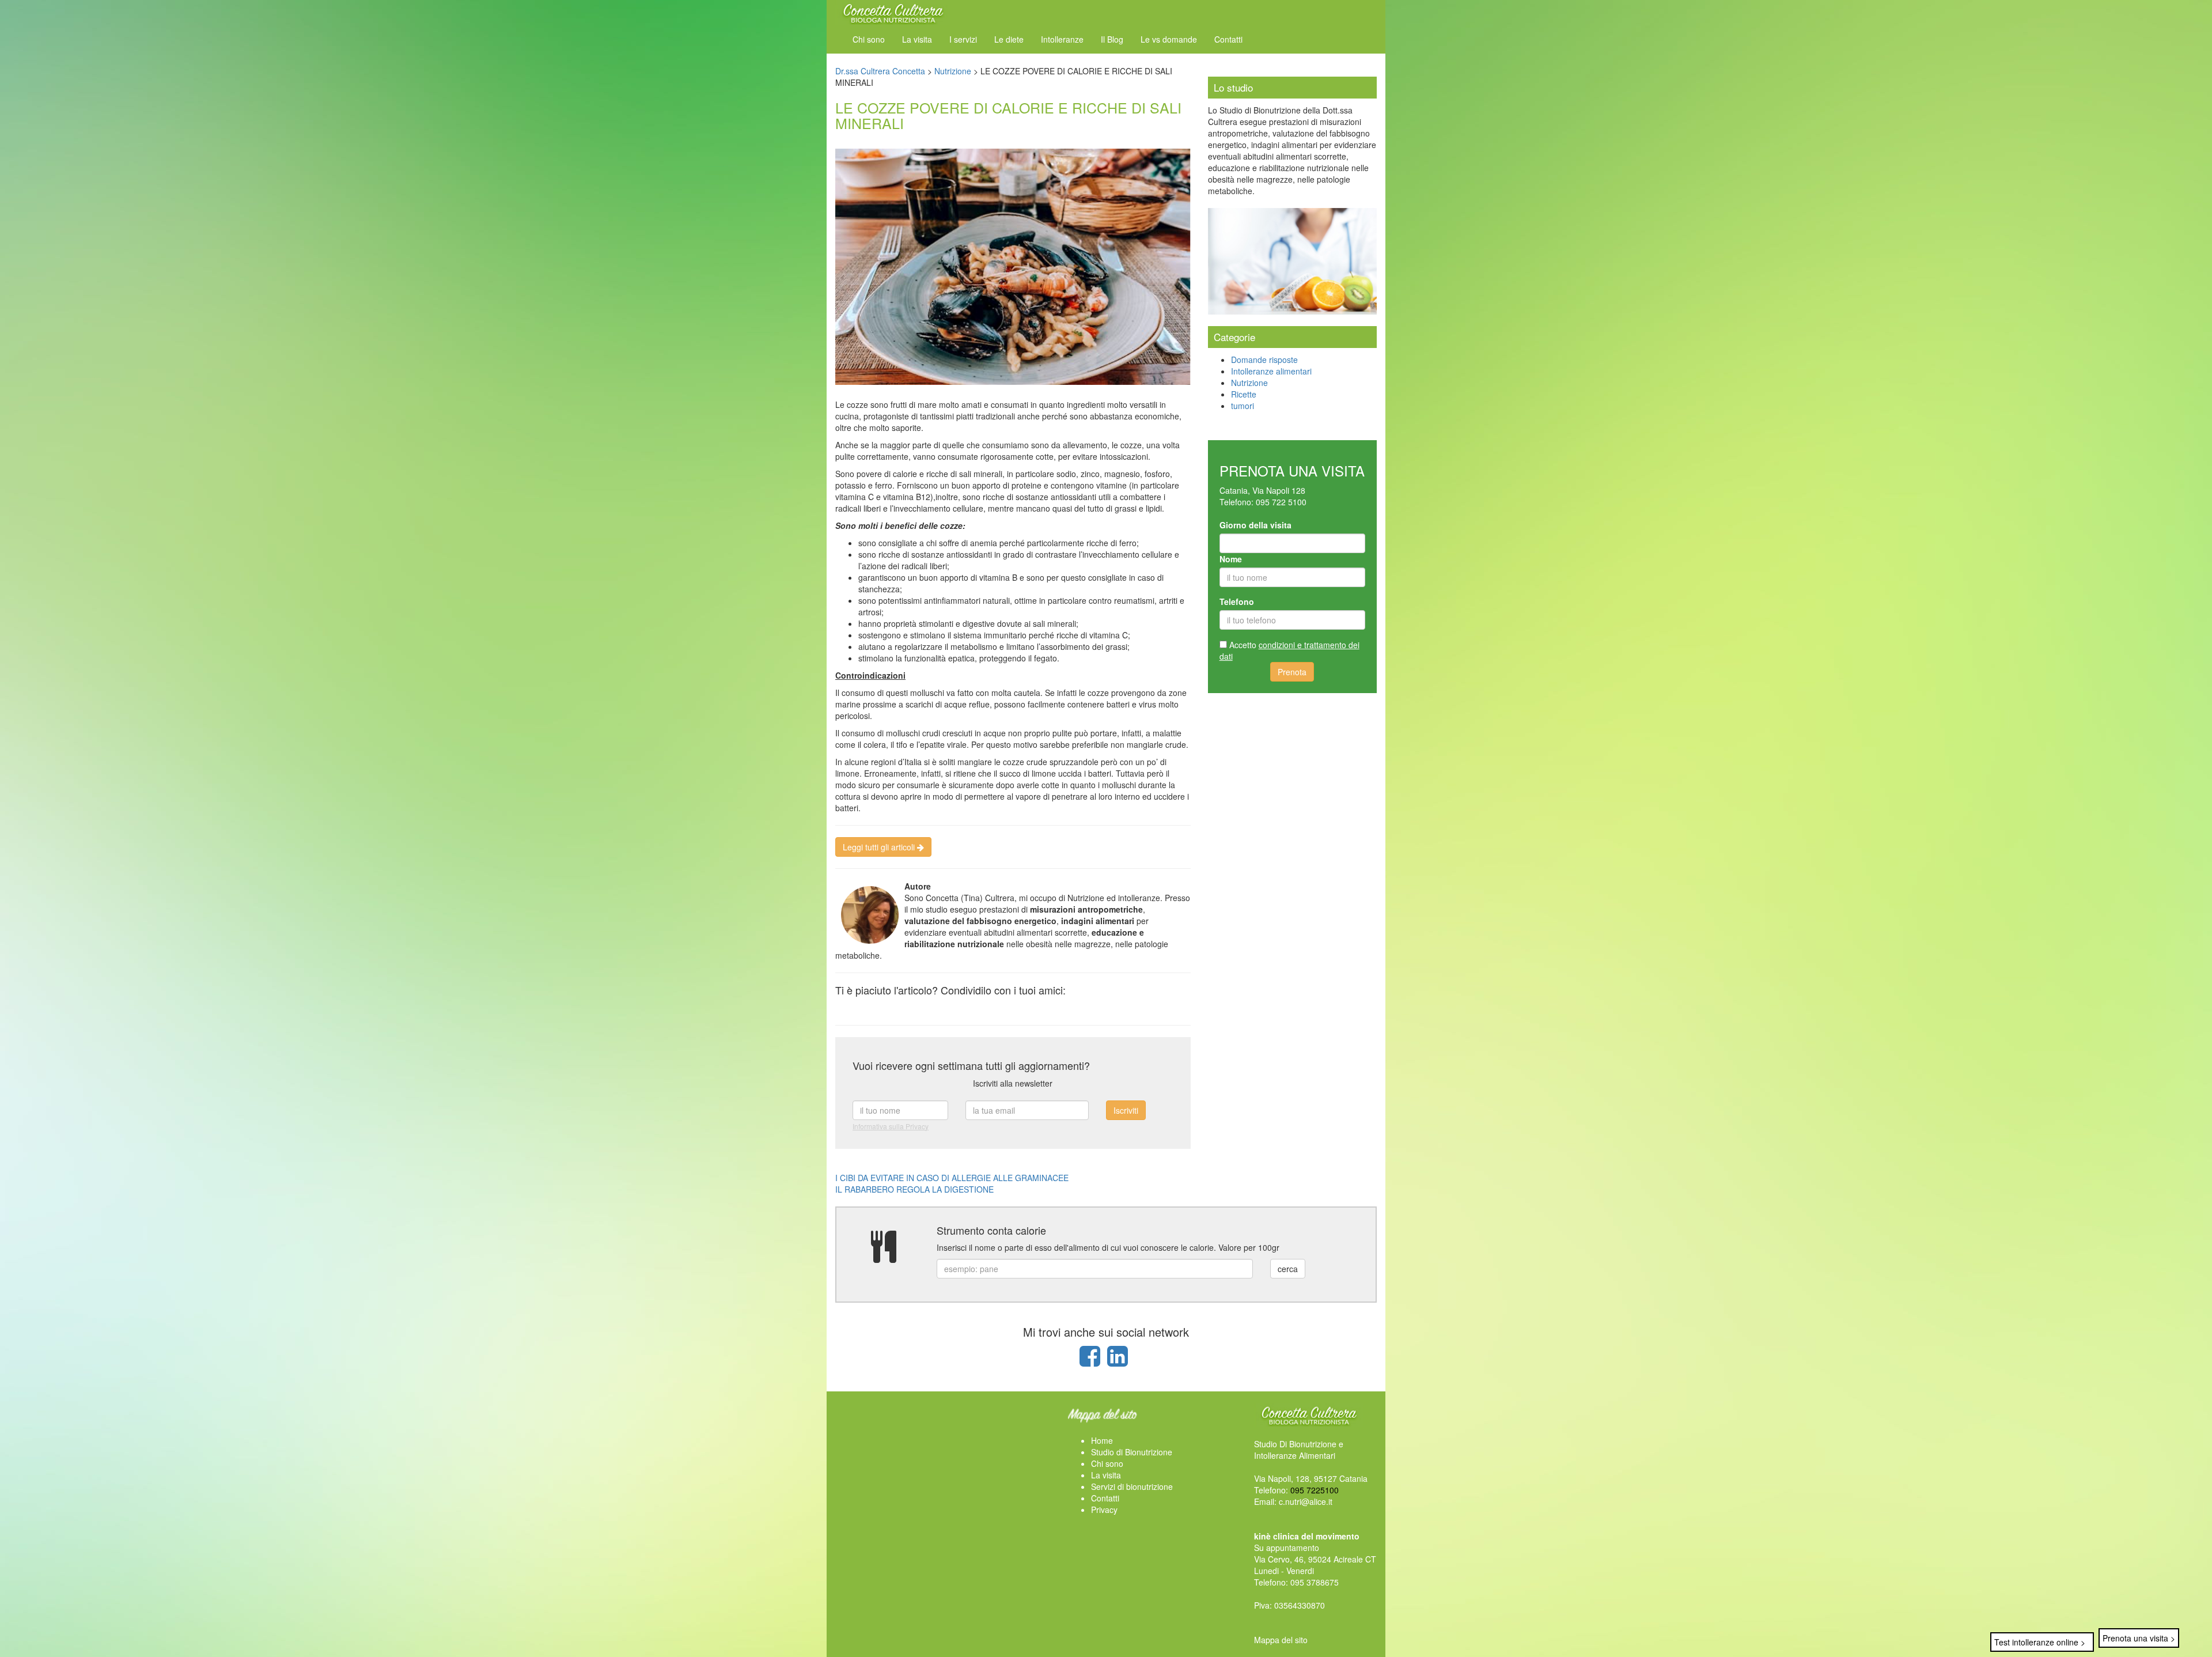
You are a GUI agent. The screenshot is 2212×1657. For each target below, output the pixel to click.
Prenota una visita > (2139, 1638)
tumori (1243, 406)
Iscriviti (1126, 1110)
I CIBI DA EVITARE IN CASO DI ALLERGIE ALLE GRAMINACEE (952, 1178)
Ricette (1244, 394)
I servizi (963, 39)
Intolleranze (1062, 39)
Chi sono (869, 39)
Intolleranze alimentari (1271, 371)
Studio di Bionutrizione (1132, 1452)
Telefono (1237, 601)
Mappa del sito (1281, 1640)
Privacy (1104, 1510)
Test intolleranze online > (2040, 1642)
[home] (893, 11)
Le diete (1009, 39)
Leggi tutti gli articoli (880, 847)
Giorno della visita (1255, 525)
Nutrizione (1249, 383)
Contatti (1228, 39)
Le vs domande (1169, 39)
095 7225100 (1315, 1490)
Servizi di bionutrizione (1132, 1486)
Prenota (1292, 672)
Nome (1231, 559)
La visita (917, 39)
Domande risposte (1264, 360)
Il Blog (1112, 39)
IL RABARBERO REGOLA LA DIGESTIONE (914, 1189)
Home (1102, 1440)
